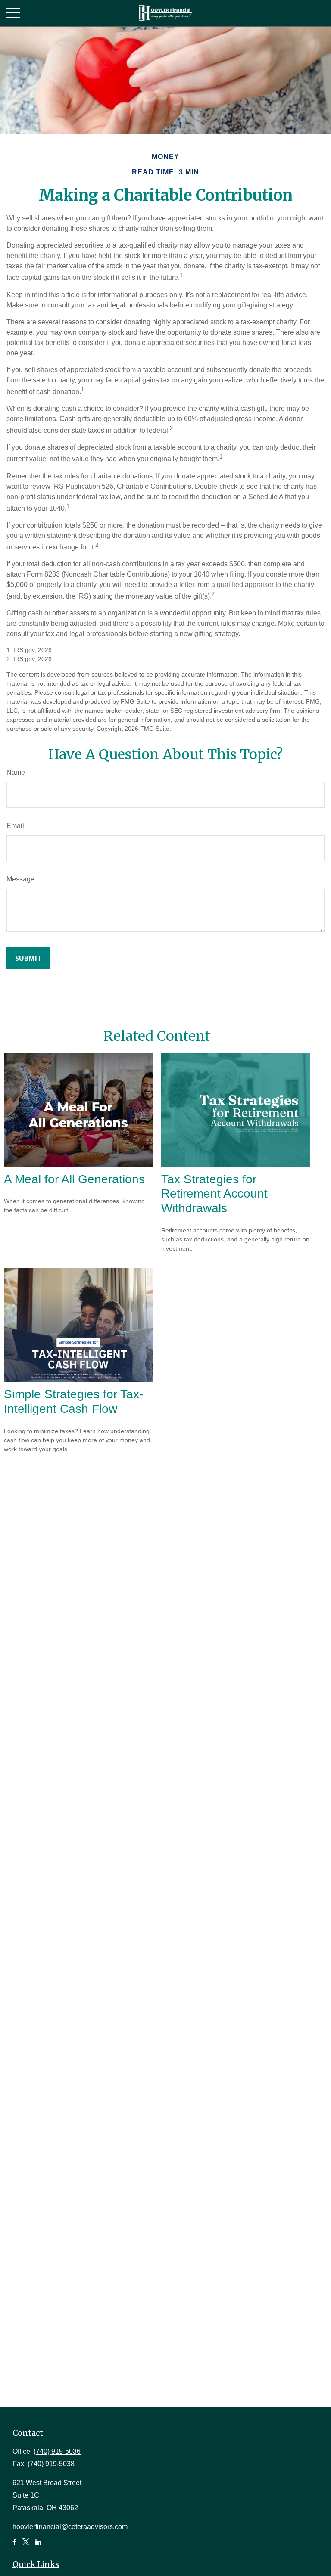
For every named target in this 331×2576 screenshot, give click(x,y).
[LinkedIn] (38, 2546)
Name (16, 772)
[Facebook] (14, 2546)
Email (15, 826)
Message (20, 879)
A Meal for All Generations (74, 1179)
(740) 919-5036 (57, 2451)
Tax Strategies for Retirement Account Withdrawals (214, 1194)
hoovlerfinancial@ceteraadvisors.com (70, 2527)
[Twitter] (26, 2546)
